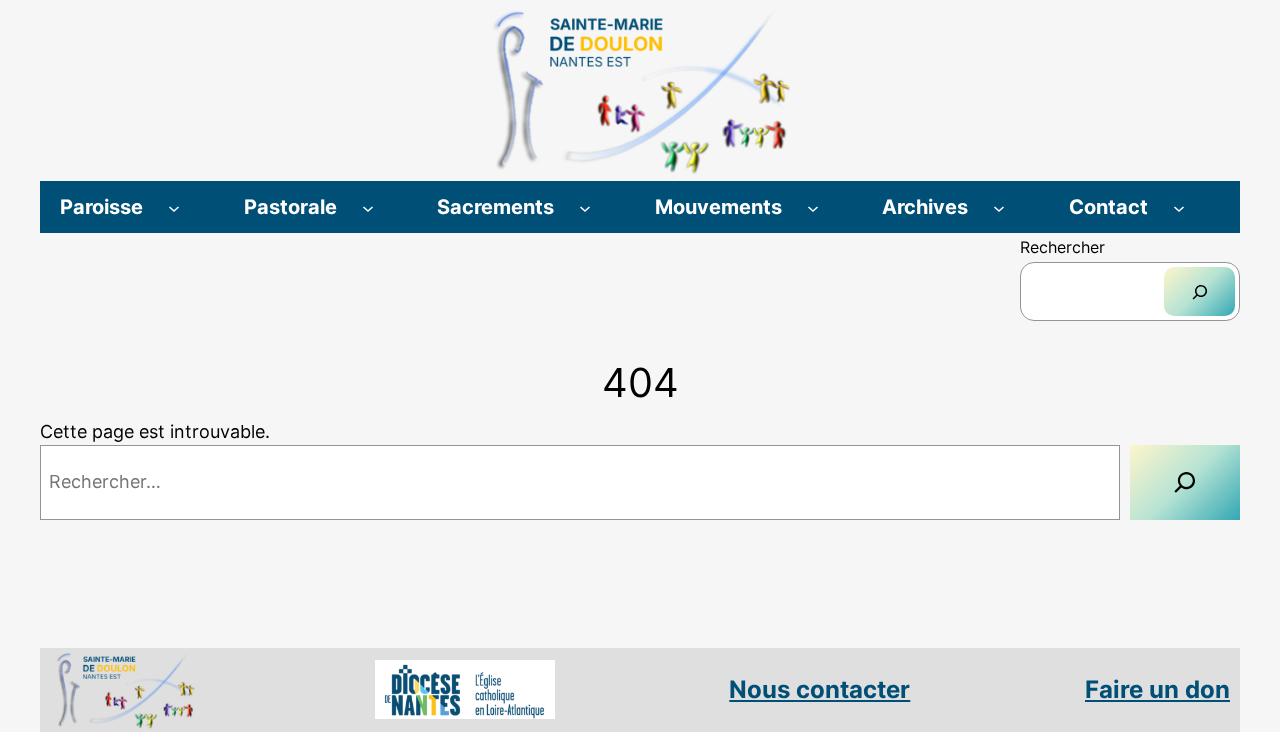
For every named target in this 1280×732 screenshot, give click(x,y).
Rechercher (1062, 247)
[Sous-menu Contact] (1179, 207)
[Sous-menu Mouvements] (813, 207)
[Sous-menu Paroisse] (174, 207)
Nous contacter (819, 689)
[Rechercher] (1199, 291)
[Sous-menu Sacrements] (585, 207)
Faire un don (1157, 689)
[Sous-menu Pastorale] (368, 207)
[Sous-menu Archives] (999, 207)
